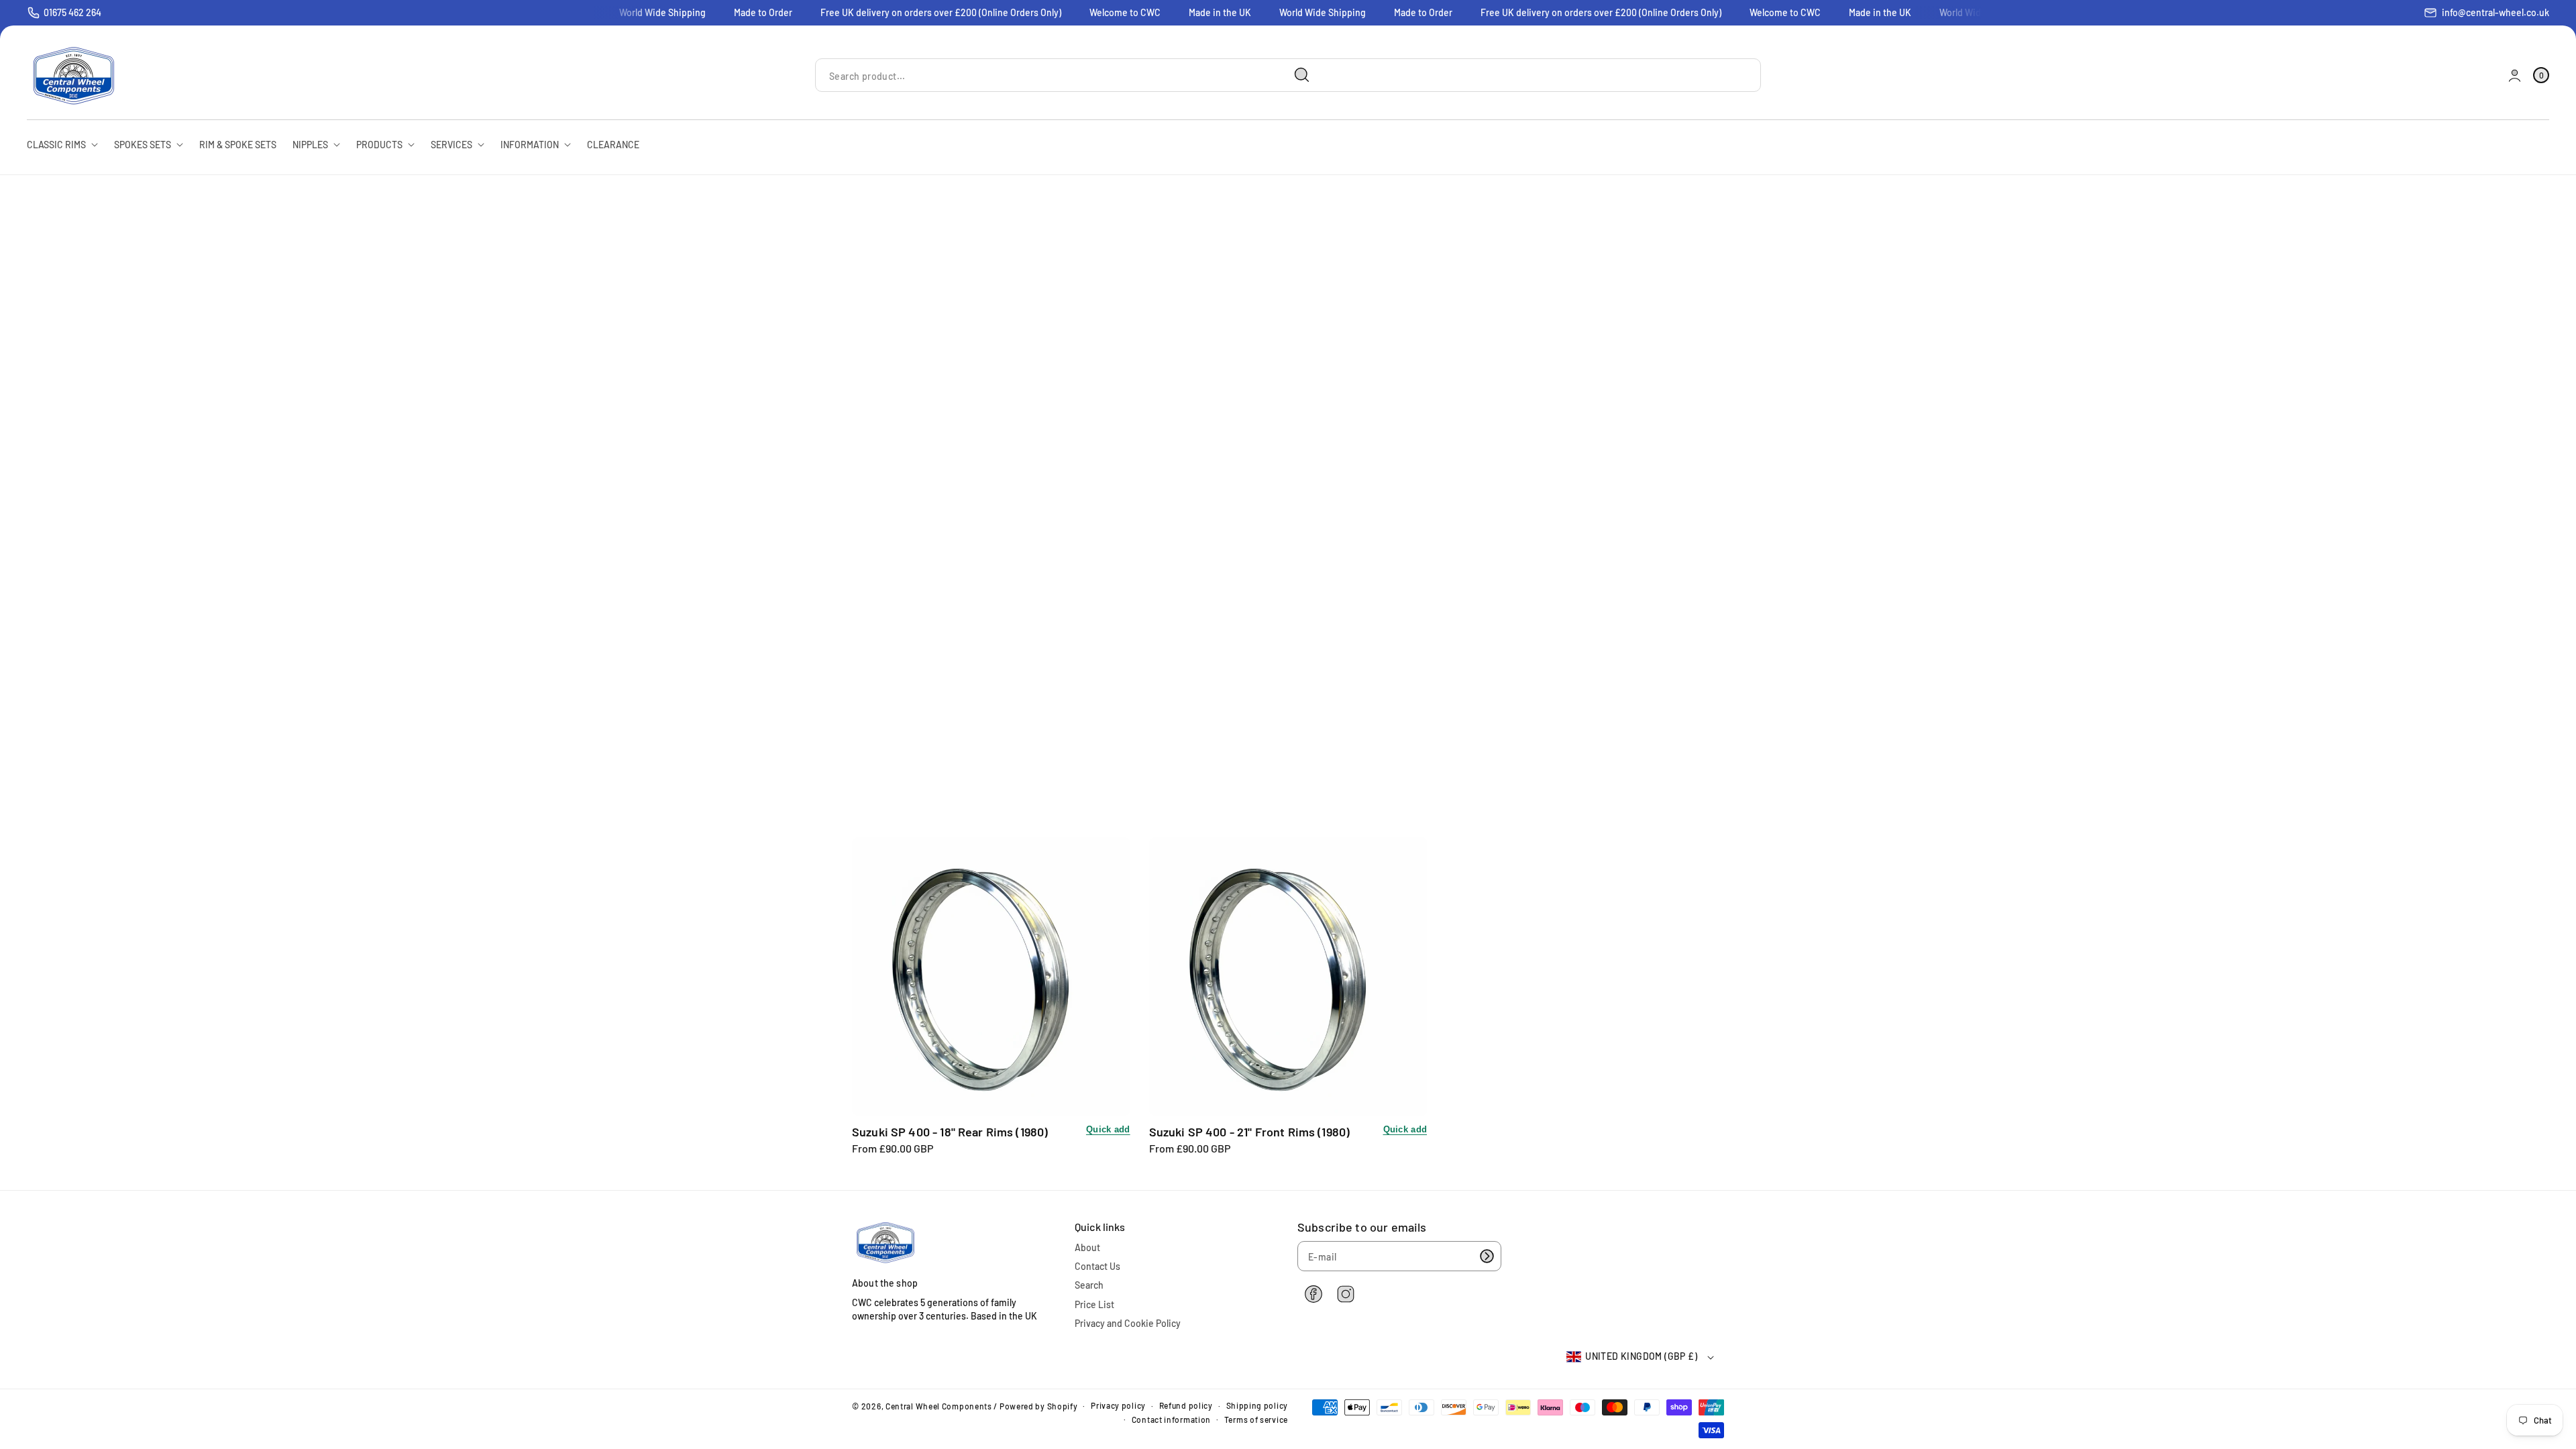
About (1087, 1247)
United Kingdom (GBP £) (1641, 1356)
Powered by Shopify (1039, 1406)
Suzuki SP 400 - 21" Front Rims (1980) (1250, 1132)
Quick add (1108, 1129)
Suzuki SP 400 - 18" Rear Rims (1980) (950, 1132)
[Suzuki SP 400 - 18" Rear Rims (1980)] (991, 976)
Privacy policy (1118, 1405)
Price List (1094, 1304)
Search (1089, 1285)
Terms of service (1256, 1419)
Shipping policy (1257, 1405)
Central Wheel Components (939, 1406)
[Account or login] (2515, 75)
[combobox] (1068, 75)
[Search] (1302, 75)
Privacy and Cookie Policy (1128, 1323)
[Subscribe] (1487, 1256)
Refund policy (1186, 1405)
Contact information (1171, 1419)
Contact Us (1097, 1266)
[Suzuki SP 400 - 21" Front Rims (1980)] (1288, 976)
